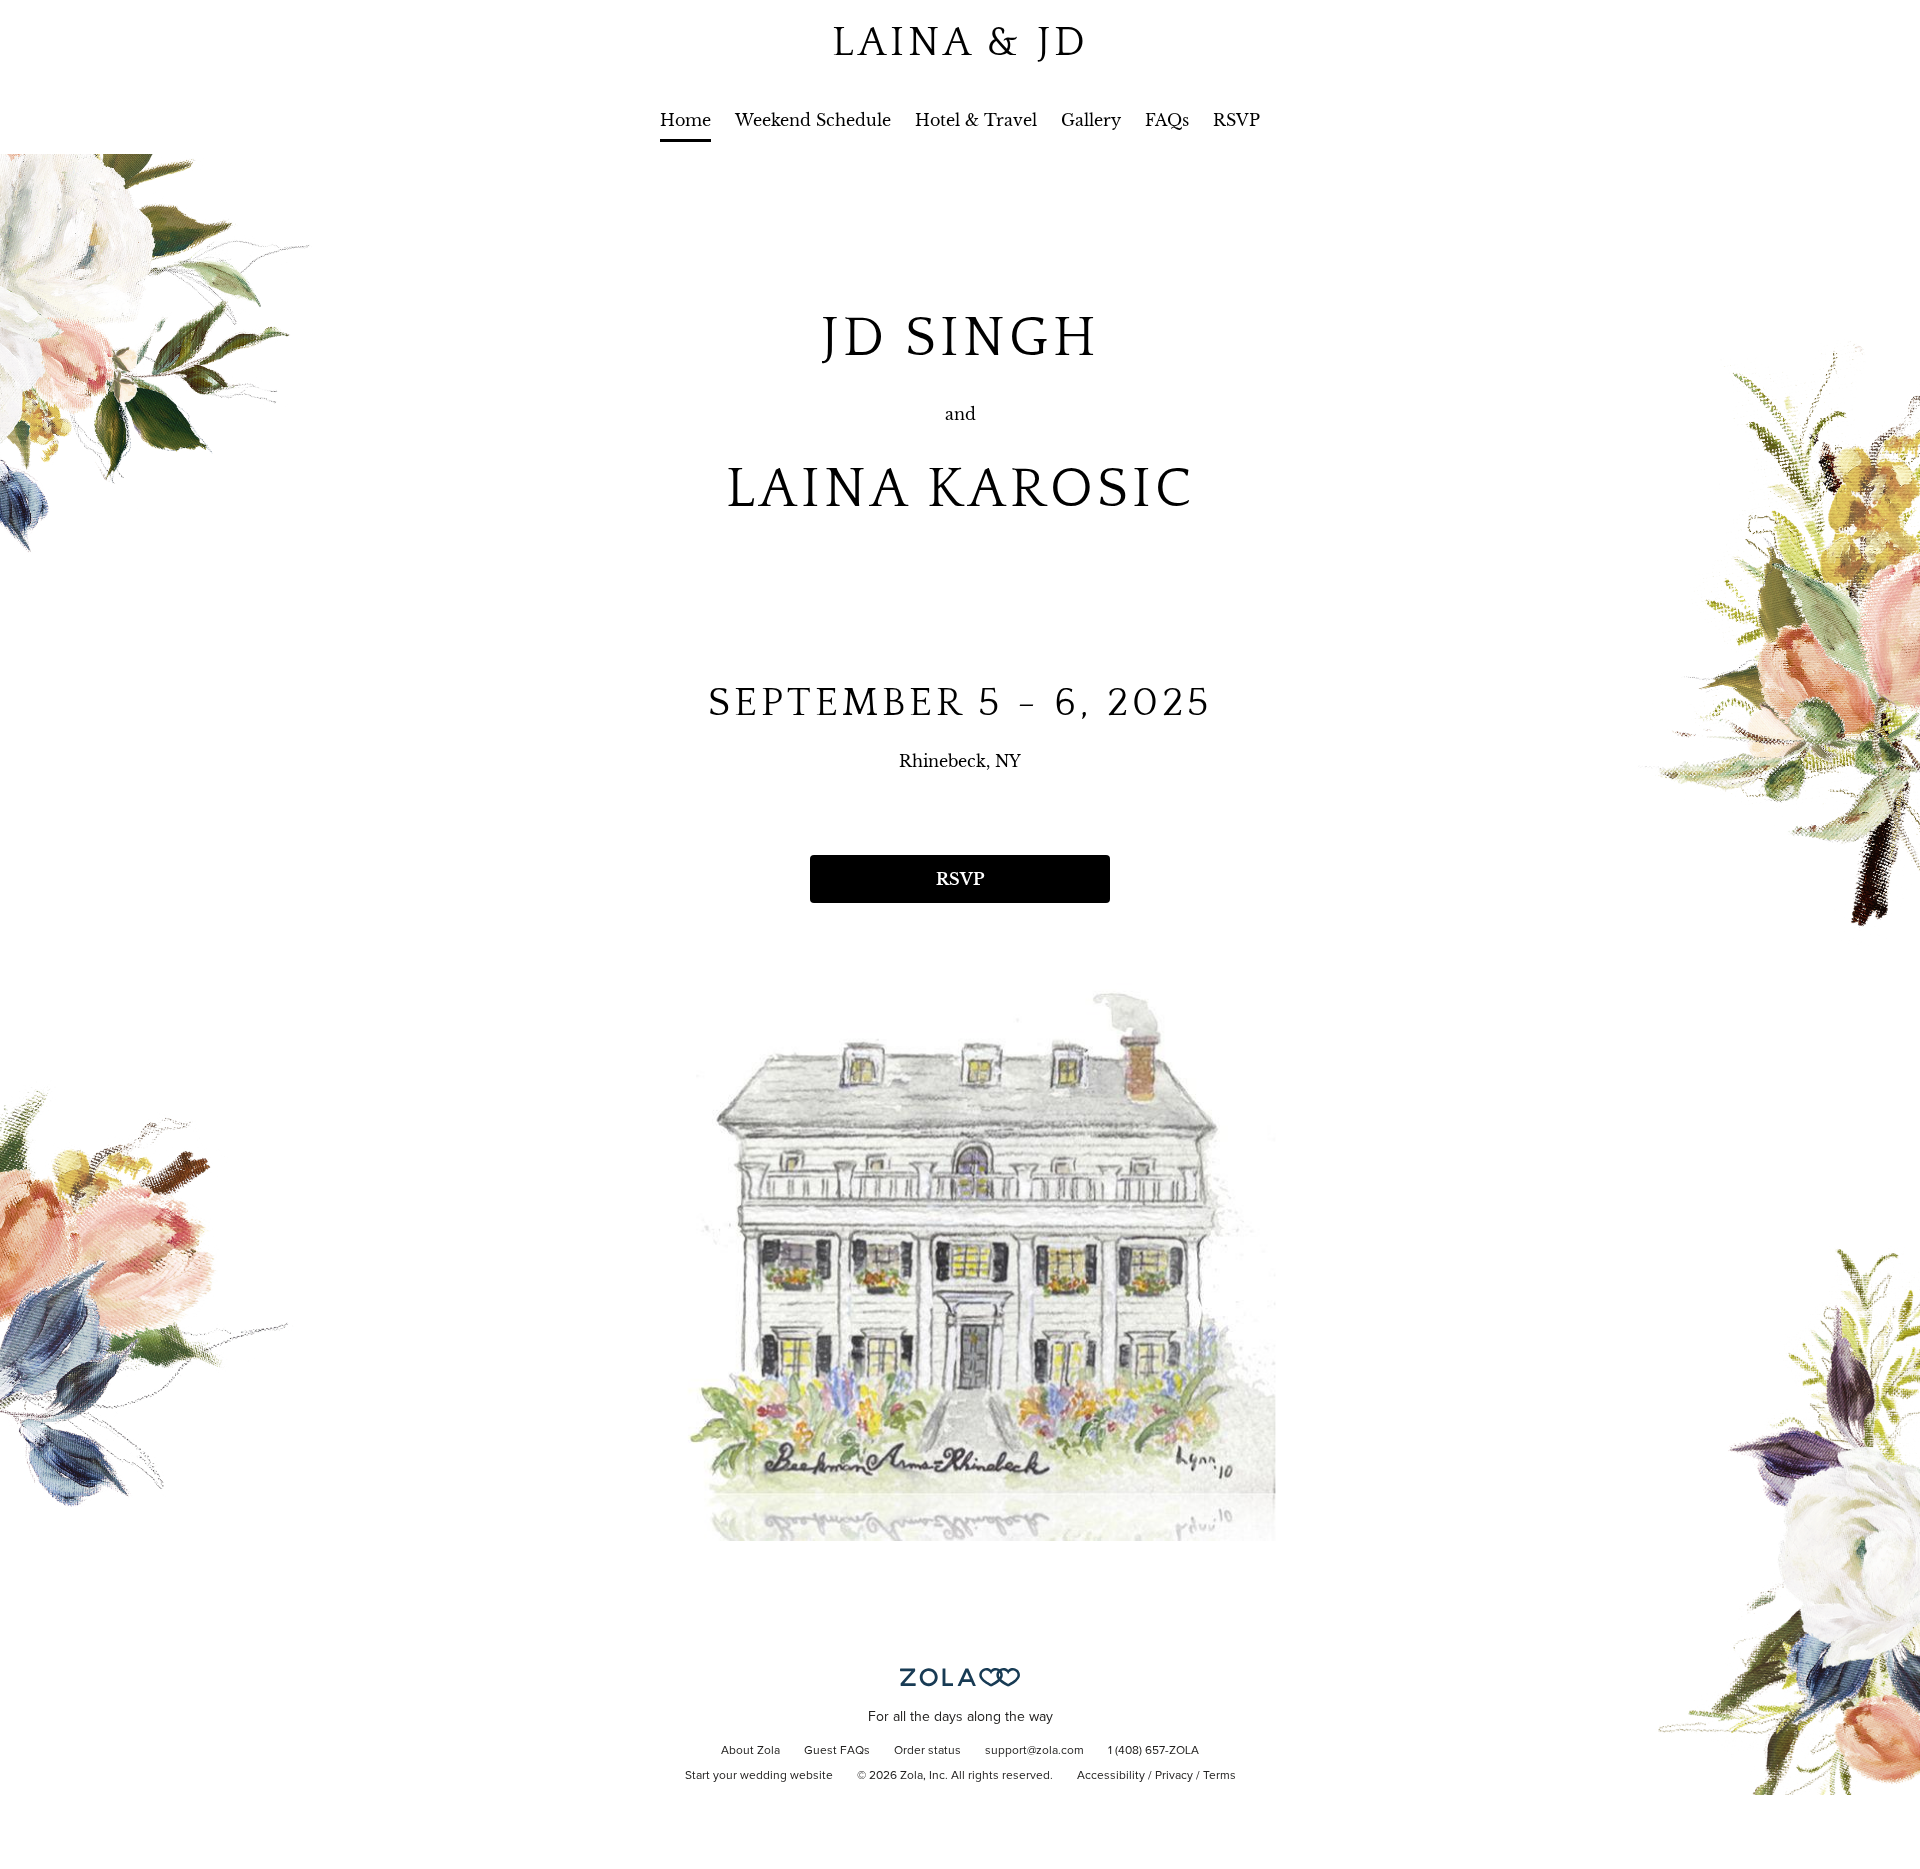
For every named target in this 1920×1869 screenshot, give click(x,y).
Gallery (1091, 120)
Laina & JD (960, 42)
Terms (1219, 1776)
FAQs (1167, 120)
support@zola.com (1034, 1751)
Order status (927, 1751)
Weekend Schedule (813, 120)
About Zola (750, 1751)
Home (685, 120)
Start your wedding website (759, 1776)
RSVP (1236, 120)
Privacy (1174, 1776)
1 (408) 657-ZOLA (1153, 1751)
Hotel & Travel (976, 120)
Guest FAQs (837, 1751)
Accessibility (1111, 1776)
